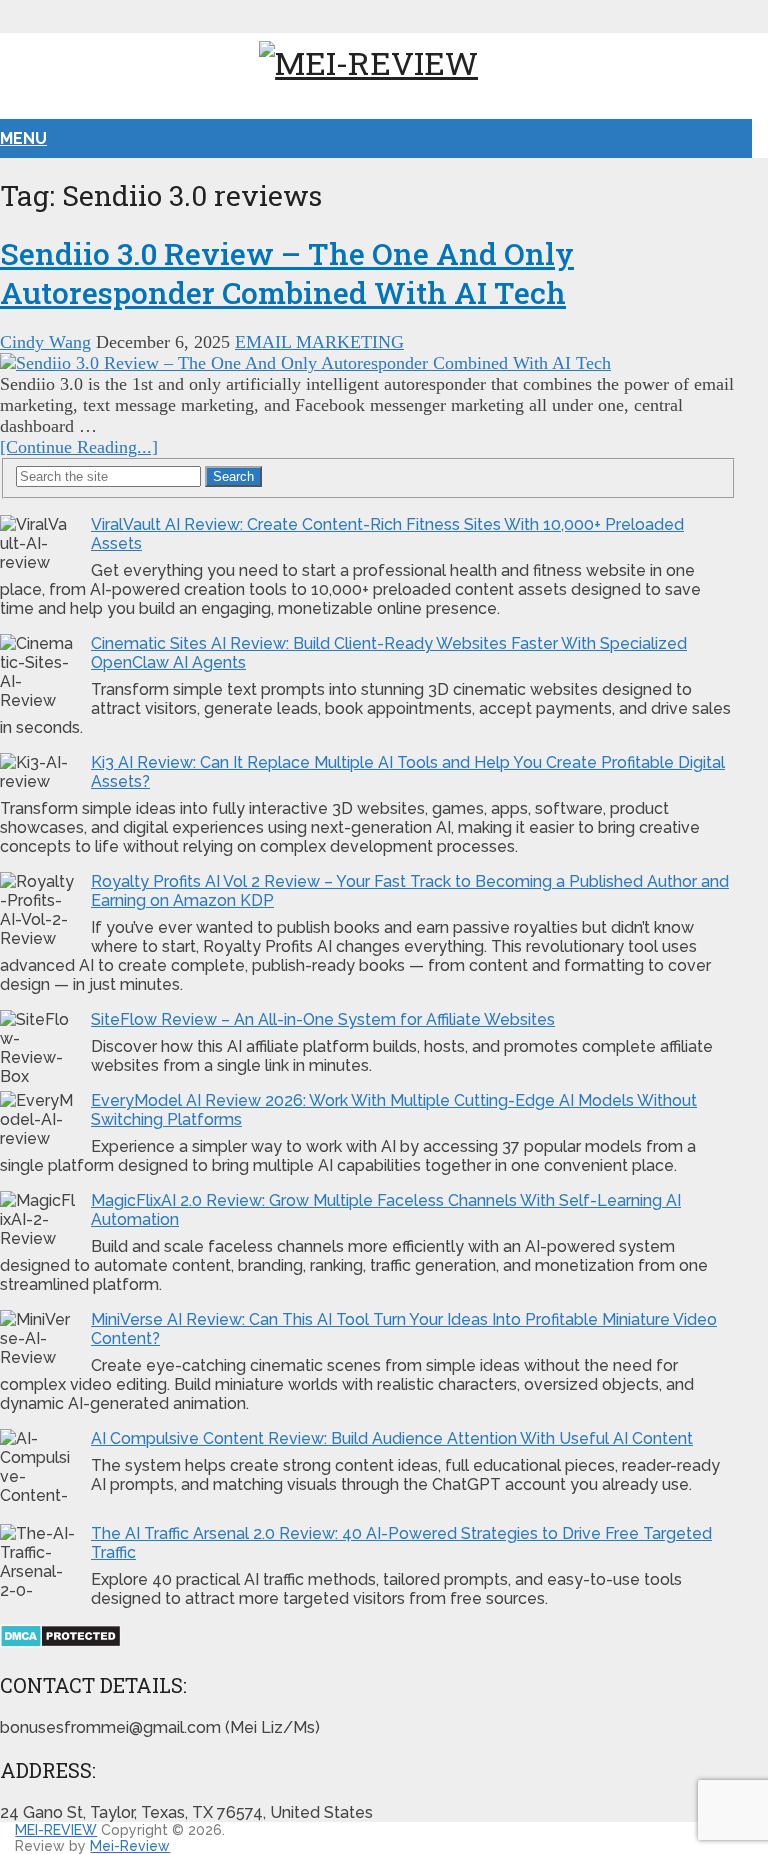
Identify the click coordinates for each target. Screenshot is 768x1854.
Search (233, 476)
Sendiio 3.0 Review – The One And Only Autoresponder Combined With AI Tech (287, 273)
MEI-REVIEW (56, 1830)
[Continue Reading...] (79, 447)
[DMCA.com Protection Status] (60, 1642)
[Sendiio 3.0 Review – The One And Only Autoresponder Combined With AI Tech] (368, 363)
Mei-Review (130, 1846)
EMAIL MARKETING (319, 342)
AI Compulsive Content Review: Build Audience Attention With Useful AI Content (392, 1438)
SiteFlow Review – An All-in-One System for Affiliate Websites (323, 1019)
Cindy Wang (45, 342)
